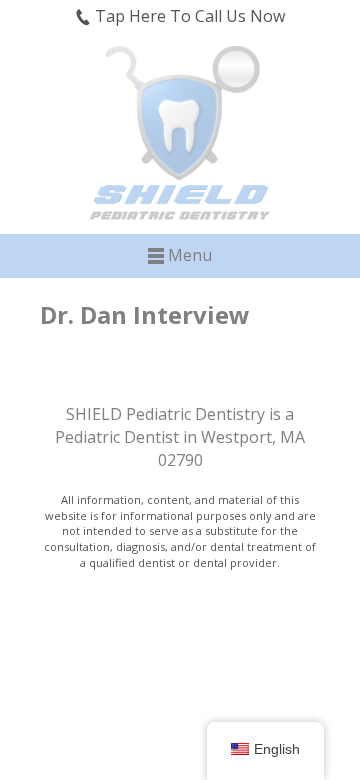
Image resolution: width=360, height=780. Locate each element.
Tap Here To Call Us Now (188, 16)
